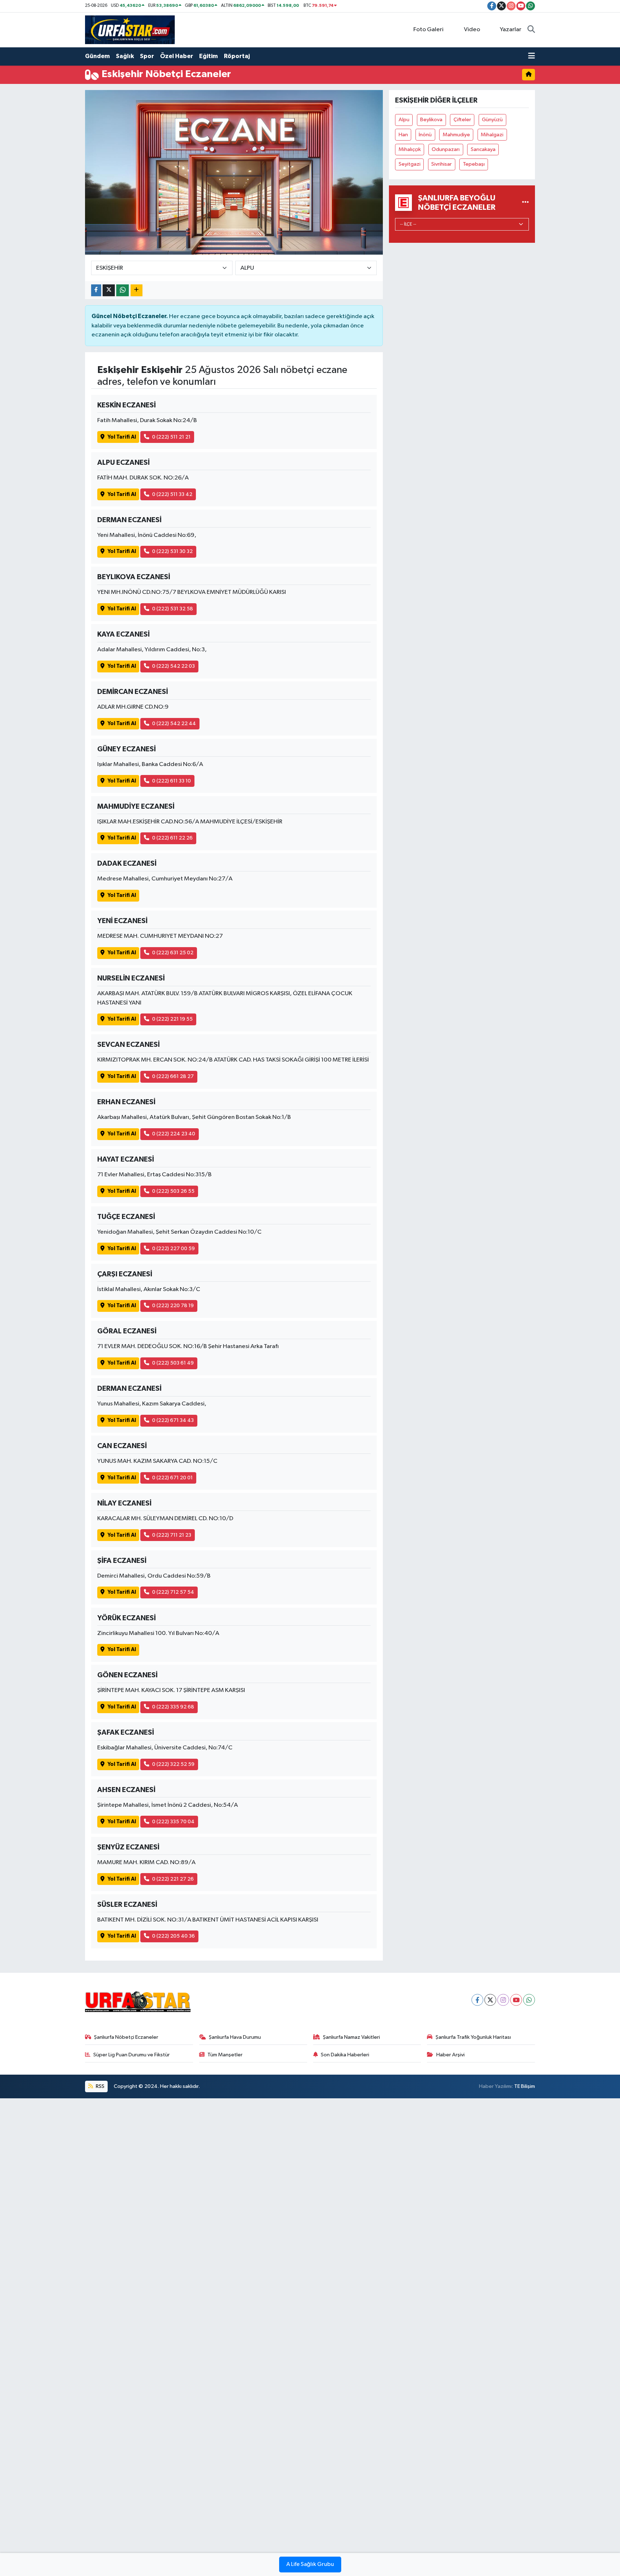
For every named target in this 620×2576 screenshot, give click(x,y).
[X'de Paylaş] (109, 290)
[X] (490, 2000)
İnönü (425, 135)
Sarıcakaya (483, 149)
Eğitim (208, 56)
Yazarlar (511, 30)
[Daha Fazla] (137, 290)
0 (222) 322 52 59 (173, 1764)
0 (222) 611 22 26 (172, 838)
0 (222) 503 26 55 (173, 1191)
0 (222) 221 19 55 (172, 1019)
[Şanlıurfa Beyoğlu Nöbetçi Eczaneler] (525, 202)
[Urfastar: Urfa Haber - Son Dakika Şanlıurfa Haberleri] (130, 30)
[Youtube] (516, 2000)
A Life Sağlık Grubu (310, 2565)
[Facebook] (477, 2000)
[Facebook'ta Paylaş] (96, 290)
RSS (100, 2086)
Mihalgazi (492, 135)
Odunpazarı (446, 149)
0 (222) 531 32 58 (173, 609)
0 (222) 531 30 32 (172, 551)
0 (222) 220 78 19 (173, 1306)
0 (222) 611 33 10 (172, 781)
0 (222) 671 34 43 (173, 1420)
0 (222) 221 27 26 (173, 1879)
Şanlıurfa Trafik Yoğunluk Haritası (473, 2037)
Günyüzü (492, 120)
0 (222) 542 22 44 (174, 724)
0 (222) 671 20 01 (172, 1478)
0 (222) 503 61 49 (173, 1363)
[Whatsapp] (529, 2000)
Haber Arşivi (450, 2055)
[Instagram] (503, 2000)
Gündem (97, 56)
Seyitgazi (410, 164)
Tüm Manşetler (225, 2055)
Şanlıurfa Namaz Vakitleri (351, 2037)
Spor (147, 56)
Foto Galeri (428, 30)
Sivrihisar (441, 164)
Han (403, 135)
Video (472, 30)
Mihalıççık (410, 149)
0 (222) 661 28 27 (173, 1076)
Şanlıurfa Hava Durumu (235, 2037)
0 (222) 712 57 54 (173, 1592)
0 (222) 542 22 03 (173, 666)
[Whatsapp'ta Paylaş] (123, 290)
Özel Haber (177, 56)
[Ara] (531, 30)
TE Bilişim (525, 2086)
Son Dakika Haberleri (345, 2055)
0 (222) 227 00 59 (173, 1249)
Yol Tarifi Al (122, 437)
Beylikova (431, 120)
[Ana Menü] (532, 56)
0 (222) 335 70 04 (173, 1822)
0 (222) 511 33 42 (172, 494)
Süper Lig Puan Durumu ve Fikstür (131, 2055)
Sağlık (125, 56)
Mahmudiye (456, 135)
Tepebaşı (474, 164)
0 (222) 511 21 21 (171, 437)
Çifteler (462, 120)
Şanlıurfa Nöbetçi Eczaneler (126, 2037)
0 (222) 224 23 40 (174, 1134)
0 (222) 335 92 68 (173, 1707)
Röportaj (237, 56)
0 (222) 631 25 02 (173, 953)
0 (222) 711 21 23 (172, 1535)
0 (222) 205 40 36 (173, 1936)
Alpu (404, 120)
